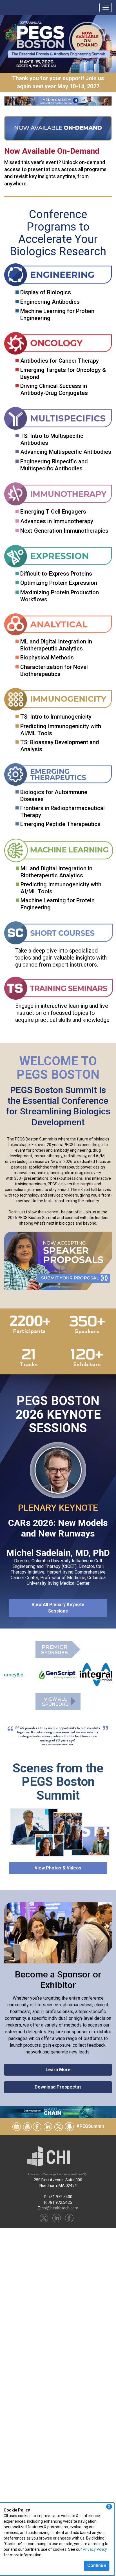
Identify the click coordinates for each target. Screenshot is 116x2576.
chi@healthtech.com (60, 2208)
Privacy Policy (95, 2549)
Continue (97, 2565)
